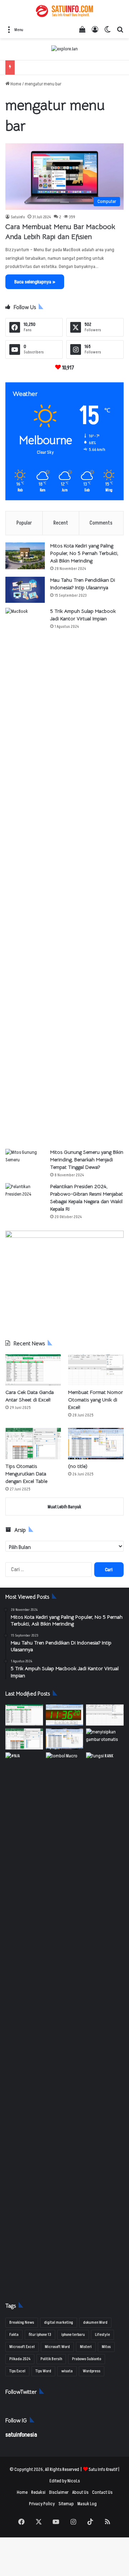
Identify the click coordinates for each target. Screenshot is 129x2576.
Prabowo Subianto (87, 2359)
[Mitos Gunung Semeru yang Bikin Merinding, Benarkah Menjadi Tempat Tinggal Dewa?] (25, 1162)
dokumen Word (95, 2322)
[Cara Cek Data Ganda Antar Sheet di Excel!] (33, 1370)
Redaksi (38, 2492)
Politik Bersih (51, 2359)
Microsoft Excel (22, 2347)
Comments (101, 523)
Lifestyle (102, 2335)
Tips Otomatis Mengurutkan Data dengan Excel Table (26, 1474)
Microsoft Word (57, 2347)
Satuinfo (18, 217)
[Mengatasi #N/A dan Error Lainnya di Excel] (24, 2020)
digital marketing (59, 2322)
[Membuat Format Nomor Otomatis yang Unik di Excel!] (96, 1370)
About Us (80, 2492)
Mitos (106, 2347)
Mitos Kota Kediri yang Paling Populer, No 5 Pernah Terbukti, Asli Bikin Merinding (84, 553)
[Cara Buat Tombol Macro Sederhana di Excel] (65, 1763)
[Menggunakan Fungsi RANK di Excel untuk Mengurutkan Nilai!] (105, 1763)
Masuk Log (87, 2504)
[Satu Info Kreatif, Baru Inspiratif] (64, 11)
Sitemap (66, 2504)
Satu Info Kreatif (103, 2470)
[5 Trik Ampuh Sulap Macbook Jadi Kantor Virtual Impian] (25, 876)
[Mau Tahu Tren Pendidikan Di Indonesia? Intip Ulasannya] (25, 590)
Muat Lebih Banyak (64, 1507)
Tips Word (43, 2371)
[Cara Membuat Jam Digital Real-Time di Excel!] (65, 1715)
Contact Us (102, 2492)
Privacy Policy (42, 2504)
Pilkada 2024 (20, 2359)
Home (15, 84)
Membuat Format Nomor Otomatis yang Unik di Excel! (95, 1400)
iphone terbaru (73, 2335)
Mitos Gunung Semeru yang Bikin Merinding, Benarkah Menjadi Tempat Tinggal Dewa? (87, 1160)
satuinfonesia (21, 2435)
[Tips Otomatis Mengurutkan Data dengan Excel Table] (33, 1443)
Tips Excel (17, 2371)
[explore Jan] (64, 49)
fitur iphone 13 (40, 2335)
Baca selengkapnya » (35, 282)
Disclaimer (59, 2492)
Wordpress (92, 2371)
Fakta (14, 2335)
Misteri (86, 2347)
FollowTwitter (21, 2392)
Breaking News (22, 2322)
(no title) (78, 1466)
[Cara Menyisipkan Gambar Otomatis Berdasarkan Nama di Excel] (105, 1739)
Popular (24, 523)
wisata (67, 2371)
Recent (61, 523)
